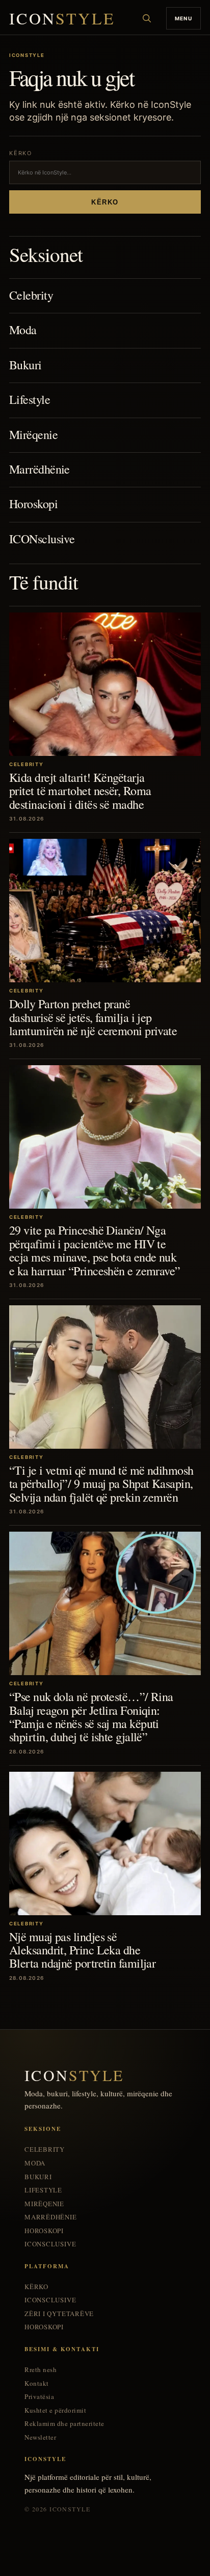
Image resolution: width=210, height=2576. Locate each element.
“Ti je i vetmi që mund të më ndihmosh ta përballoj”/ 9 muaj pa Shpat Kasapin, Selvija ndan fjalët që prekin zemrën (101, 1484)
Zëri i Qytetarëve (59, 2314)
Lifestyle (30, 399)
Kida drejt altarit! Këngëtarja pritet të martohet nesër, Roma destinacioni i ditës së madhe (80, 791)
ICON (62, 19)
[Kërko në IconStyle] (147, 18)
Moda (23, 330)
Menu (183, 18)
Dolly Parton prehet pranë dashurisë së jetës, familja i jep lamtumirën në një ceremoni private (93, 1017)
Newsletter (40, 2437)
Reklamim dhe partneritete (64, 2424)
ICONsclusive (42, 539)
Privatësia (39, 2397)
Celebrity (31, 295)
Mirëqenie (33, 434)
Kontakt (37, 2383)
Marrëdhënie (40, 469)
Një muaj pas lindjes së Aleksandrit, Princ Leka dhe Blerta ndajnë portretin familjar (82, 1950)
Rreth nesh (41, 2370)
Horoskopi (33, 504)
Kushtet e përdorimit (55, 2410)
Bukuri (25, 365)
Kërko (105, 202)
